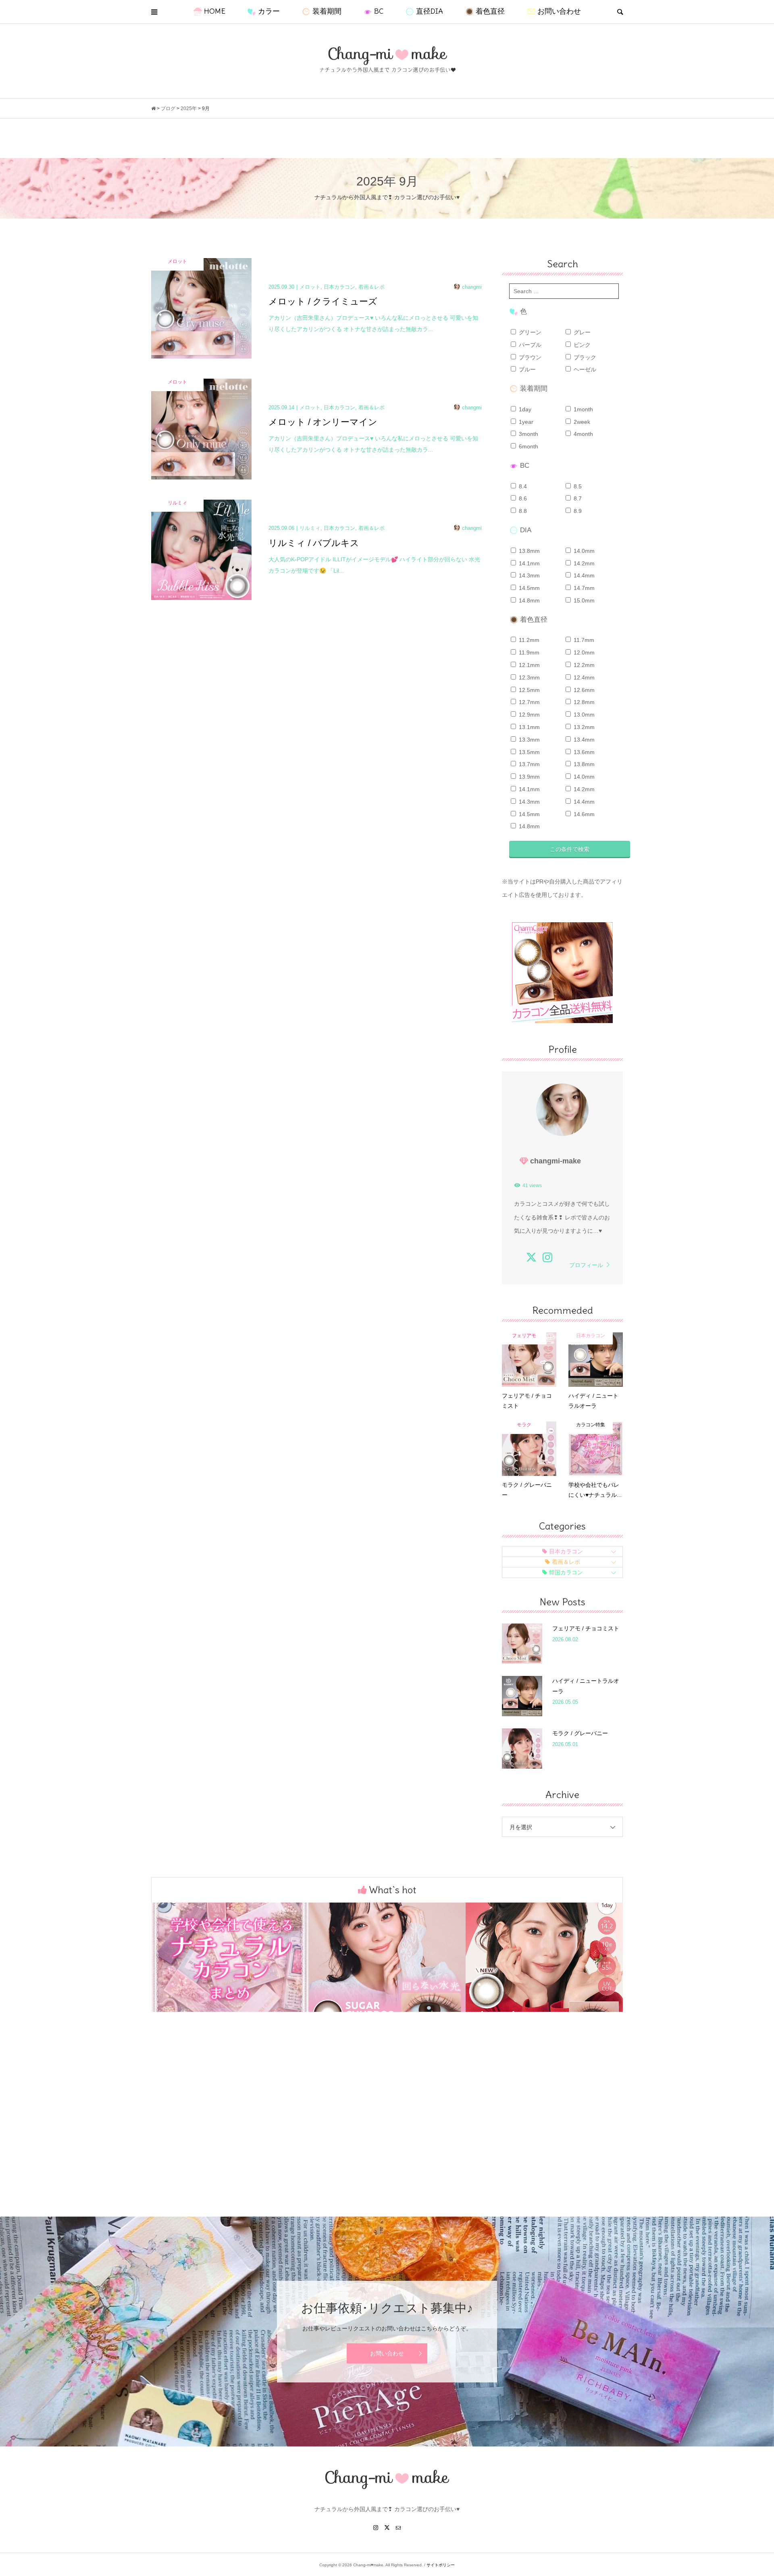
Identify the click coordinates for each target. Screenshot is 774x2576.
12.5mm (528, 690)
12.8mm (583, 702)
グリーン (529, 332)
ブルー (526, 369)
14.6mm (583, 814)
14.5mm (528, 588)
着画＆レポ (566, 1562)
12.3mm (528, 677)
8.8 (522, 511)
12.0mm (583, 652)
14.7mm (583, 588)
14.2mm (583, 563)
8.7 (577, 498)
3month (528, 434)
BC (379, 11)
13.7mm (528, 764)
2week (581, 422)
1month (583, 409)
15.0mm (583, 600)
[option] (230, 1957)
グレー (581, 332)
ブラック (584, 357)
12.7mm (528, 702)
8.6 (522, 498)
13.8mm (528, 551)
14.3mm (528, 575)
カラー (269, 11)
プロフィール (586, 1265)
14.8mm (528, 600)
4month (583, 434)
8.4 (522, 486)
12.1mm (528, 665)
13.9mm (528, 777)
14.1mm (528, 563)
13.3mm (528, 740)
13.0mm (583, 715)
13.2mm (583, 727)
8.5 (577, 486)
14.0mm (583, 551)
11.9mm (528, 652)
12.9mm (528, 715)
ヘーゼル (584, 369)
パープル (529, 345)
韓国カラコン (566, 1572)
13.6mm (583, 752)
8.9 (577, 511)
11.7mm (583, 640)
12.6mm (583, 690)
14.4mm (583, 575)
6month (528, 446)
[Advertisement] (387, 2128)
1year (525, 422)
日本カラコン (566, 1551)
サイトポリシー (441, 2565)
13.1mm (528, 727)
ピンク (581, 345)
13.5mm (528, 752)
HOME (215, 11)
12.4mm (583, 677)
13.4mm (583, 740)
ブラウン (529, 357)
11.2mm (528, 640)
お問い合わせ (559, 11)
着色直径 (490, 11)
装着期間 (327, 11)
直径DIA (430, 11)
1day (524, 409)
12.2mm (583, 665)
